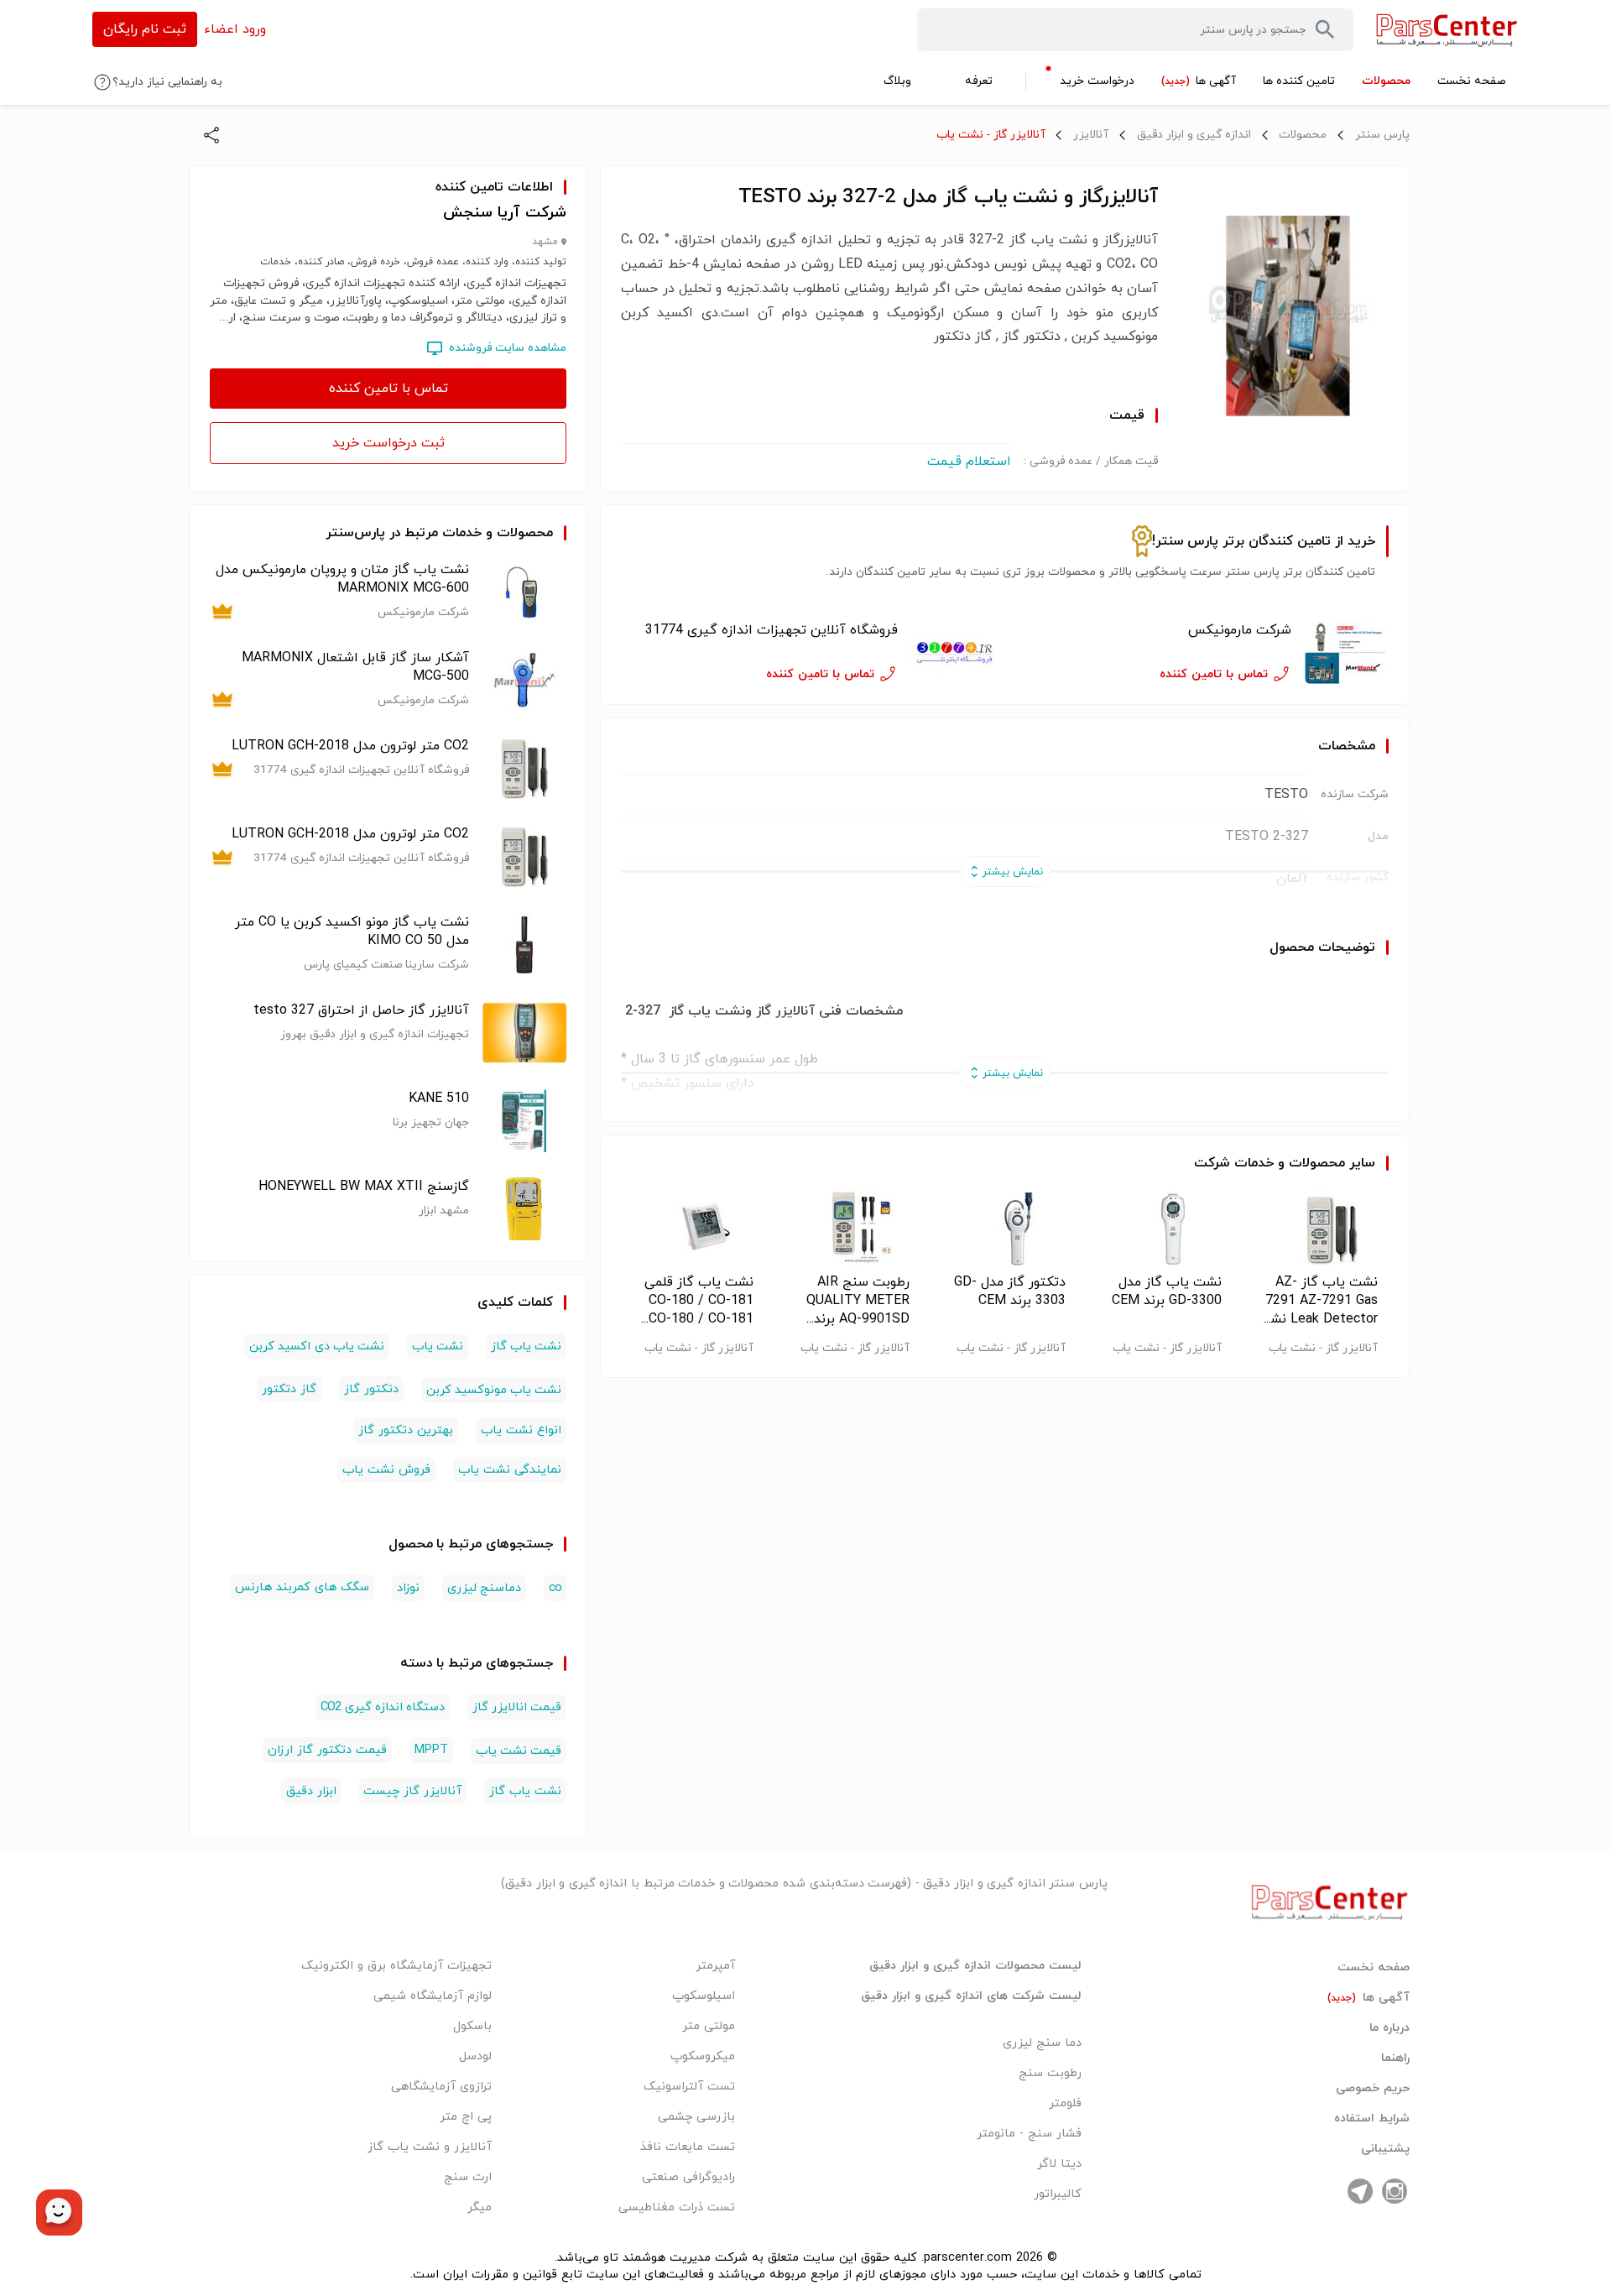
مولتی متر (709, 2026)
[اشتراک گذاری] (211, 135)
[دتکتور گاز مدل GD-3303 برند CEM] (1005, 1229)
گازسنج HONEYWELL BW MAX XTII (364, 1187)
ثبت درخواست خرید (388, 443)
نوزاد (408, 1588)
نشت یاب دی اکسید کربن (317, 1346)
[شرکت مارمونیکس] (1347, 652)
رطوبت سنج (1050, 2073)
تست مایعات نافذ (688, 2147)
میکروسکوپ (703, 2056)
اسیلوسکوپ (704, 1996)
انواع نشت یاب (521, 1430)
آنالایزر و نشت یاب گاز (430, 2147)
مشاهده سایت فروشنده (508, 348)
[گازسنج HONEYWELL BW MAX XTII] (524, 1209)
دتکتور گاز (371, 1389)
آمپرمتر (715, 1966)
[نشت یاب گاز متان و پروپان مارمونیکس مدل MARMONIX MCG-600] (524, 592)
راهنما (1395, 2059)
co (555, 1588)
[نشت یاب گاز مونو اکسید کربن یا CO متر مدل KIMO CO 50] (524, 944)
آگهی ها (1369, 1998)
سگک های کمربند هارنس (302, 1587)
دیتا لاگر (1059, 2164)
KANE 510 (439, 1098)
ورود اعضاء (235, 29)
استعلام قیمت (969, 462)
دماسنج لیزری (484, 1588)
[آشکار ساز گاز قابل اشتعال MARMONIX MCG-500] (524, 680)
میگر (480, 2207)
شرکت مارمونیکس (1240, 630)
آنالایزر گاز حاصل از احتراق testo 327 (361, 1010)
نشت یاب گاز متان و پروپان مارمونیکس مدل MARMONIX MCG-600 (342, 579)
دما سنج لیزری (1042, 2043)
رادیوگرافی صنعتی (688, 2177)
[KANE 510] (524, 1121)
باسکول (472, 2026)
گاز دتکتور (289, 1389)
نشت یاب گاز (526, 1346)
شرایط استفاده (1372, 2119)
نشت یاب (438, 1346)
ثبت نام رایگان (145, 29)
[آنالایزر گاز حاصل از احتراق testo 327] (524, 1033)
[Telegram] (1360, 2191)
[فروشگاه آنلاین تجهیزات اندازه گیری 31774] (953, 652)
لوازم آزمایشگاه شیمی (433, 1996)
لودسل (475, 2056)
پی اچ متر (466, 2117)
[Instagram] (1395, 2191)
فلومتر (1065, 2103)
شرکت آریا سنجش (505, 213)
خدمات (1254, 1163)
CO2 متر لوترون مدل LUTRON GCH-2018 (350, 746)
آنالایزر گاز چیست (412, 1791)
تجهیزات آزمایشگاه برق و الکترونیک (396, 1966)
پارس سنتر (1382, 135)
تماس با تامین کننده (388, 389)
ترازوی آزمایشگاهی (441, 2087)
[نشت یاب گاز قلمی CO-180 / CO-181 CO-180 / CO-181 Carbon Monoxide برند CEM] (693, 1229)
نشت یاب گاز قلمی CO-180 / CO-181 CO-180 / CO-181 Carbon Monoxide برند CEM (699, 1301)
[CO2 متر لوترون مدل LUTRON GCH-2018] (524, 768)
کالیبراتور (1058, 2194)
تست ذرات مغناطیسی (677, 2207)
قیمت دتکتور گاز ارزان (327, 1750)
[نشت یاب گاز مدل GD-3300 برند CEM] (1161, 1229)
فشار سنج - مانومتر (1029, 2134)
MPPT (431, 1750)
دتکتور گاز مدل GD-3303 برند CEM (1010, 1291)
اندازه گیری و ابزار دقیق (1194, 135)
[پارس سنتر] (1447, 30)
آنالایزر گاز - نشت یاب (991, 135)
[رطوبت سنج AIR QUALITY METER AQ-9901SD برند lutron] (849, 1229)
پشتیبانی (1385, 2149)
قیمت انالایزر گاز (517, 1707)
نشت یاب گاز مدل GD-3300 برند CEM (1167, 1291)
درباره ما (1389, 2028)
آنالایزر (1091, 135)
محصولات (1303, 135)
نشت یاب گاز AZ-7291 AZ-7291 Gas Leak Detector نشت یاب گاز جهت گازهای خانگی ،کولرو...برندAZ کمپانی (1318, 1301)
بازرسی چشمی (696, 2117)
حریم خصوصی (1373, 2089)
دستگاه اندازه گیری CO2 (383, 1707)
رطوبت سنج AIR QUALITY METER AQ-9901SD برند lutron (858, 1301)
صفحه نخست (1374, 1968)
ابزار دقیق (311, 1791)
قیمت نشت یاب (519, 1751)
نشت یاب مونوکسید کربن (494, 1390)
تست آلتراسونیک (689, 2087)
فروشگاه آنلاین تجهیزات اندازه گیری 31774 (771, 630)
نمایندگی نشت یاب (510, 1470)
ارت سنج (468, 2177)
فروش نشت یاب (386, 1470)
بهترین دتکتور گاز (406, 1430)
